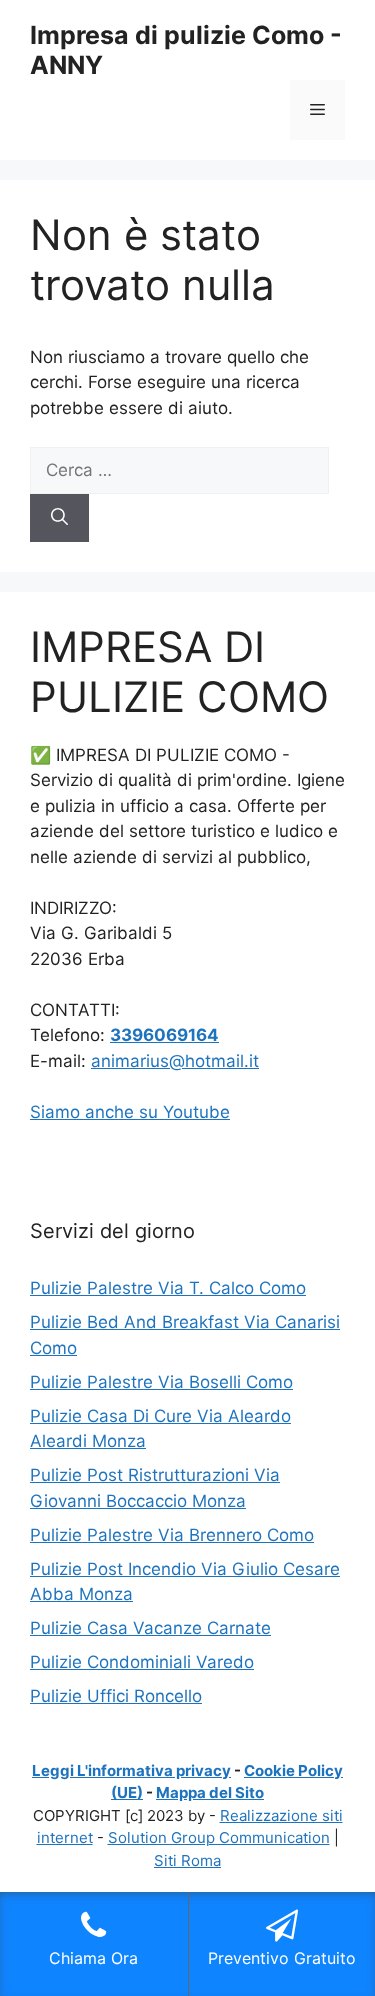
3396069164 (164, 1035)
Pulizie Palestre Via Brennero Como (172, 1535)
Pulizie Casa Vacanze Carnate (150, 1628)
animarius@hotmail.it (175, 1061)
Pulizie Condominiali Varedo (142, 1662)
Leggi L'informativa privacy (131, 1770)
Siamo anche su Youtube (130, 1112)
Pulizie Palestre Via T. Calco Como (168, 1288)
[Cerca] (59, 518)
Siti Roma (187, 1860)
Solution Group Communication (219, 1837)
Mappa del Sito (210, 1792)
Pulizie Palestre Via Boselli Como (161, 1382)
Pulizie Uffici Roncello (116, 1696)
